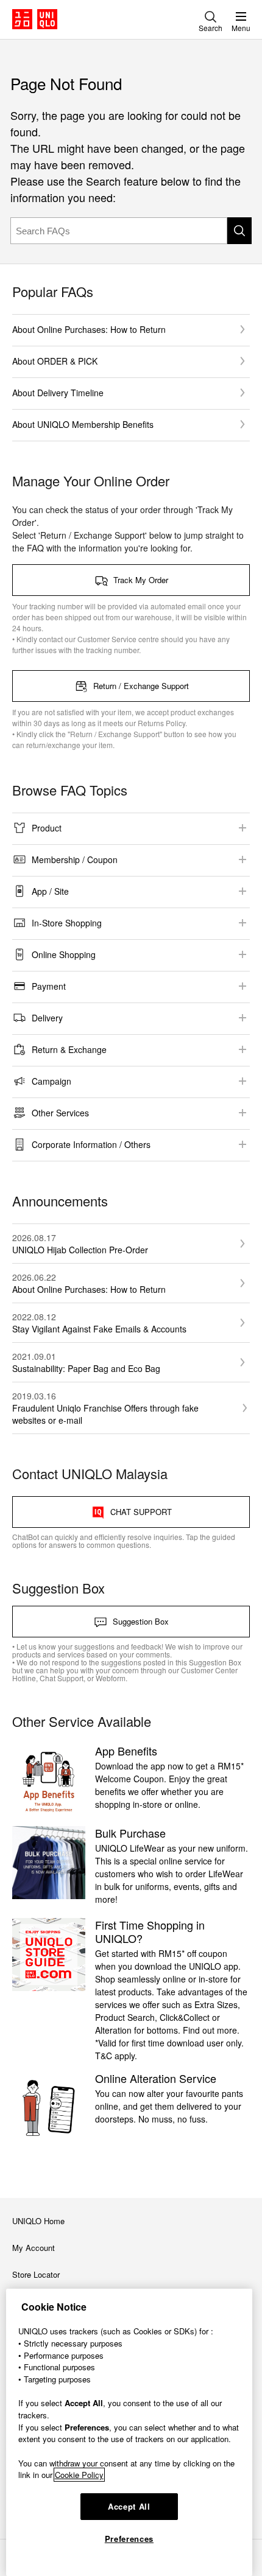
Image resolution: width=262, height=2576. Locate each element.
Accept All (129, 2506)
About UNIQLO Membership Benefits (83, 424)
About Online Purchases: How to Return (89, 329)
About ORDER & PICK (55, 361)
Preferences (129, 2539)
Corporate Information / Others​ (91, 1144)
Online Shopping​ (64, 954)
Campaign (51, 1081)
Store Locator (36, 2274)
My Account (34, 2248)
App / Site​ (50, 891)
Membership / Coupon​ (75, 859)
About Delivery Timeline (58, 393)
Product (47, 828)
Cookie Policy (79, 2475)
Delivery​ (47, 1018)
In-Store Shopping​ (67, 923)
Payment (49, 986)
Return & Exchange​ (69, 1049)
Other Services (60, 1113)
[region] (129, 2432)
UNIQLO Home (38, 2221)
